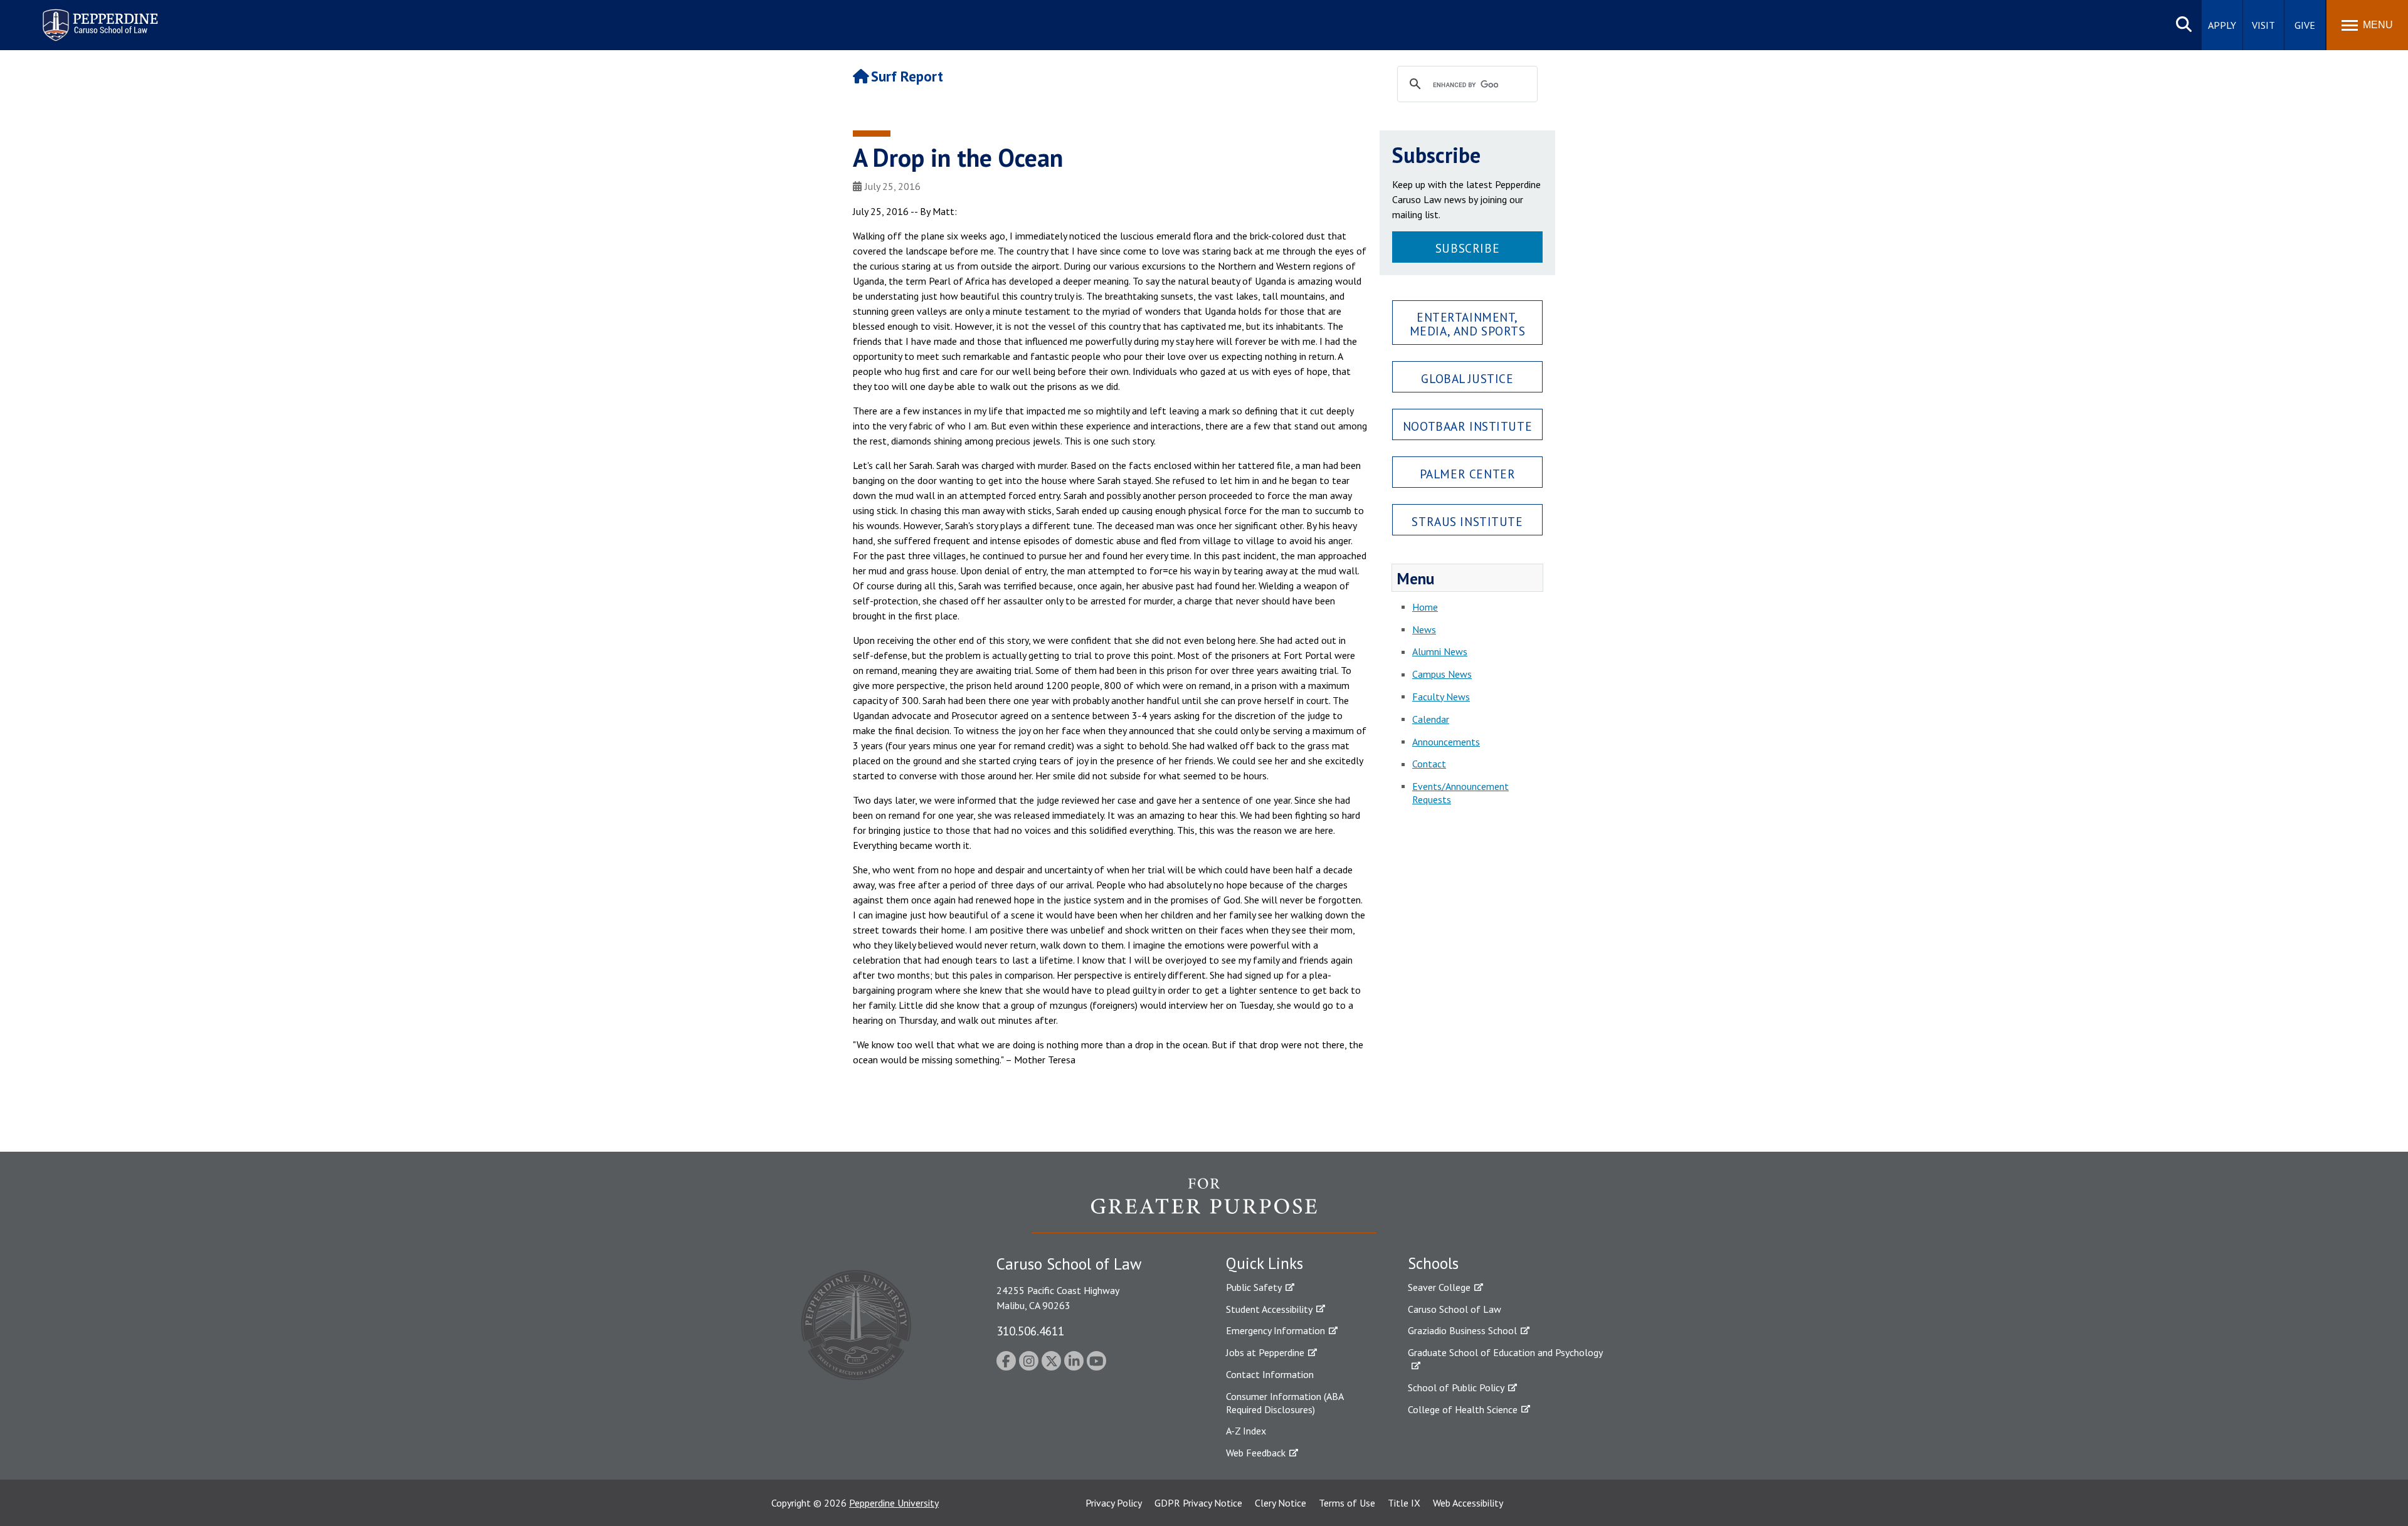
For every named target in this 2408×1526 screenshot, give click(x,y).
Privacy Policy (1114, 1503)
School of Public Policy (1456, 1387)
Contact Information (1270, 1374)
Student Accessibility (1269, 1309)
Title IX (1404, 1503)
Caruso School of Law (1455, 1309)
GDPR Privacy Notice (1198, 1503)
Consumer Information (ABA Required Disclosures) (1285, 1403)
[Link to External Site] (1204, 1205)
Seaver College (1439, 1287)
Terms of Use (1347, 1503)
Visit (2263, 25)
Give (2305, 25)
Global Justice (1467, 378)
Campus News (1442, 674)
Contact (1429, 764)
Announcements (1446, 742)
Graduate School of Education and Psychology (1505, 1352)
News (1424, 629)
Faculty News (1441, 697)
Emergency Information (1275, 1330)
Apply (2222, 25)
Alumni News (1440, 651)
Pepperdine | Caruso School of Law (98, 17)
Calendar (1431, 719)
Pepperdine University (894, 1503)
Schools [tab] (1433, 1263)
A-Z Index (1246, 1431)
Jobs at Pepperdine (1265, 1352)
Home (1425, 607)
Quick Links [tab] (1265, 1263)
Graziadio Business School (1462, 1330)
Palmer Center (1468, 474)
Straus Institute (1467, 521)
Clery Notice (1281, 1503)
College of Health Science (1463, 1409)
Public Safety (1254, 1287)
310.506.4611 (1030, 1331)
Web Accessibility (1468, 1503)
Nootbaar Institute (1467, 426)
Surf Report (907, 76)
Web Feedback (1256, 1453)
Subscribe (1467, 248)
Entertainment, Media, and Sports (1468, 324)
